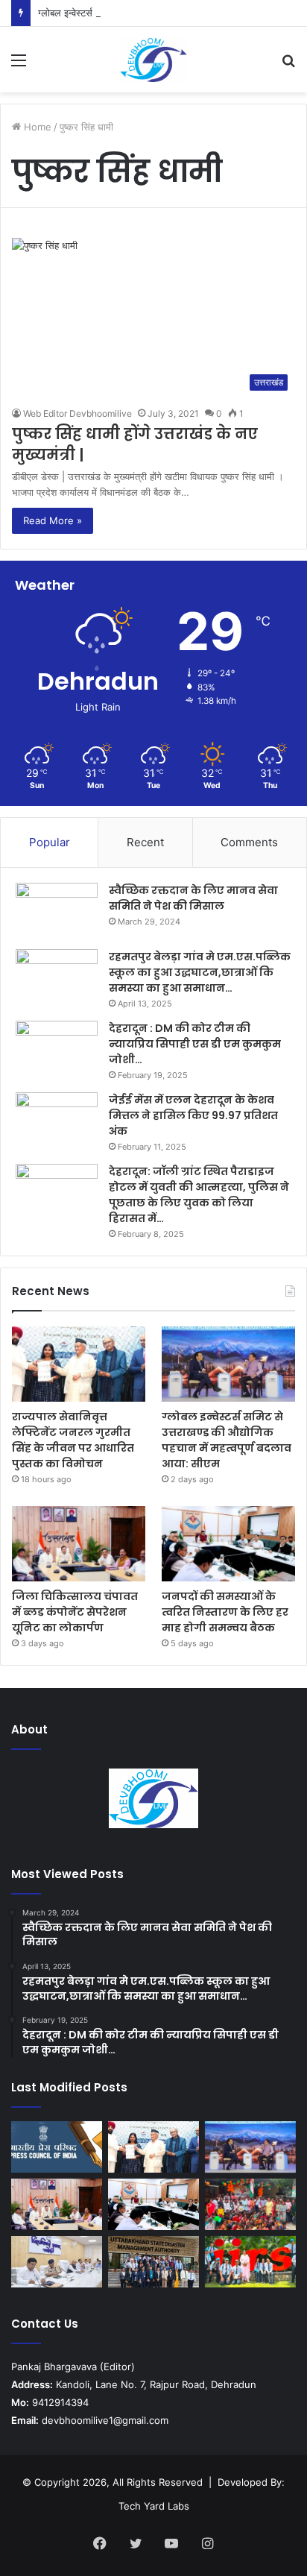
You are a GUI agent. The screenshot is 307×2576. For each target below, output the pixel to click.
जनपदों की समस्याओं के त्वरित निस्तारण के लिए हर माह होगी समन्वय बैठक (225, 1612)
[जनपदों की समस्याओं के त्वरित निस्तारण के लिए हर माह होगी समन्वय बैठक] (228, 1544)
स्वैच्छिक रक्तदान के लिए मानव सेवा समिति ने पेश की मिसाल (193, 898)
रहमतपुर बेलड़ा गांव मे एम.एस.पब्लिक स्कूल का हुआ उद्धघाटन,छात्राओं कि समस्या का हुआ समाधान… (200, 972)
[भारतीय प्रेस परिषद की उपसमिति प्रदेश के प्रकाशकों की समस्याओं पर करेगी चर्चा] (57, 2147)
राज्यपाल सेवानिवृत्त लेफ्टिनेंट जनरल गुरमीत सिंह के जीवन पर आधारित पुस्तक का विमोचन (73, 1440)
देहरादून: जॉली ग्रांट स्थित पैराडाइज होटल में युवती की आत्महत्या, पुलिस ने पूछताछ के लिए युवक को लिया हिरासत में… (199, 1195)
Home (36, 127)
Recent (145, 842)
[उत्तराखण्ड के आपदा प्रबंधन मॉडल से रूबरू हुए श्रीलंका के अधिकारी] (153, 2262)
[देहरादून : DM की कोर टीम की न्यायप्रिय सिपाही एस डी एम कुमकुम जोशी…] (57, 1049)
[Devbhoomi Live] (153, 60)
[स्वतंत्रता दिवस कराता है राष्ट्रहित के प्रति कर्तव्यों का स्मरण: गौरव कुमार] (250, 2204)
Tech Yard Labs (154, 2506)
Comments (249, 842)
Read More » (53, 520)
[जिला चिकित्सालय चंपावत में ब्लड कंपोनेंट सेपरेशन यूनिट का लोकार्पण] (79, 1544)
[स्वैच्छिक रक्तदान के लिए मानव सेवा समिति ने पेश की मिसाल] (57, 911)
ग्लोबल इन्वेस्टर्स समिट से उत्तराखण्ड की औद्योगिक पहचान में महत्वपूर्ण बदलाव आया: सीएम (227, 1440)
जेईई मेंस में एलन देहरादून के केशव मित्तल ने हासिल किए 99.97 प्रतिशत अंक (193, 1115)
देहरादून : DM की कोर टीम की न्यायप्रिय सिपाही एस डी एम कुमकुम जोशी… (195, 1044)
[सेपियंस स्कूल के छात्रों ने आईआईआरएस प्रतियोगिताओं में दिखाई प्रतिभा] (250, 2262)
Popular (50, 842)
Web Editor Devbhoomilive (77, 413)
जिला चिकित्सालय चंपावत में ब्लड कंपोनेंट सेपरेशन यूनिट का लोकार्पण (75, 1612)
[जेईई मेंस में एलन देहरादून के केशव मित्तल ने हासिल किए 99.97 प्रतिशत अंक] (57, 1120)
